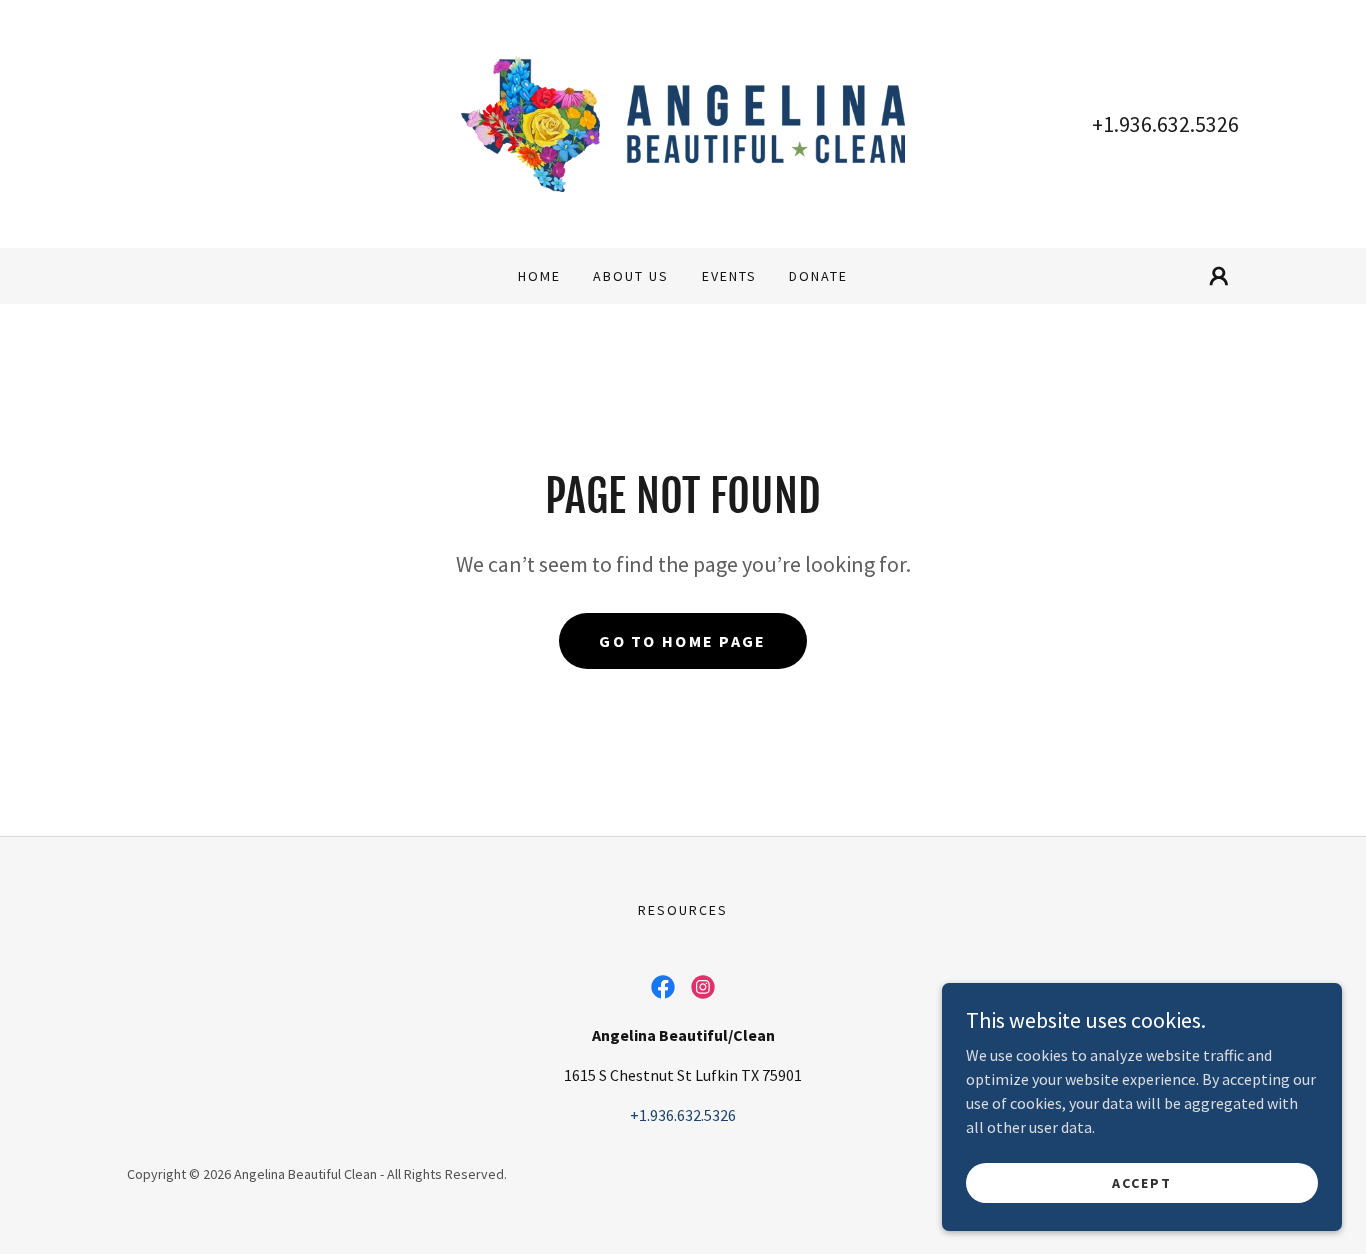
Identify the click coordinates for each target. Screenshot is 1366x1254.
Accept (1142, 1182)
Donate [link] (818, 276)
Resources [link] (683, 910)
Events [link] (729, 276)
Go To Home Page (682, 641)
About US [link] (631, 276)
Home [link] (539, 276)
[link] (683, 122)
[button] (1219, 276)
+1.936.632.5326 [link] (1165, 124)
